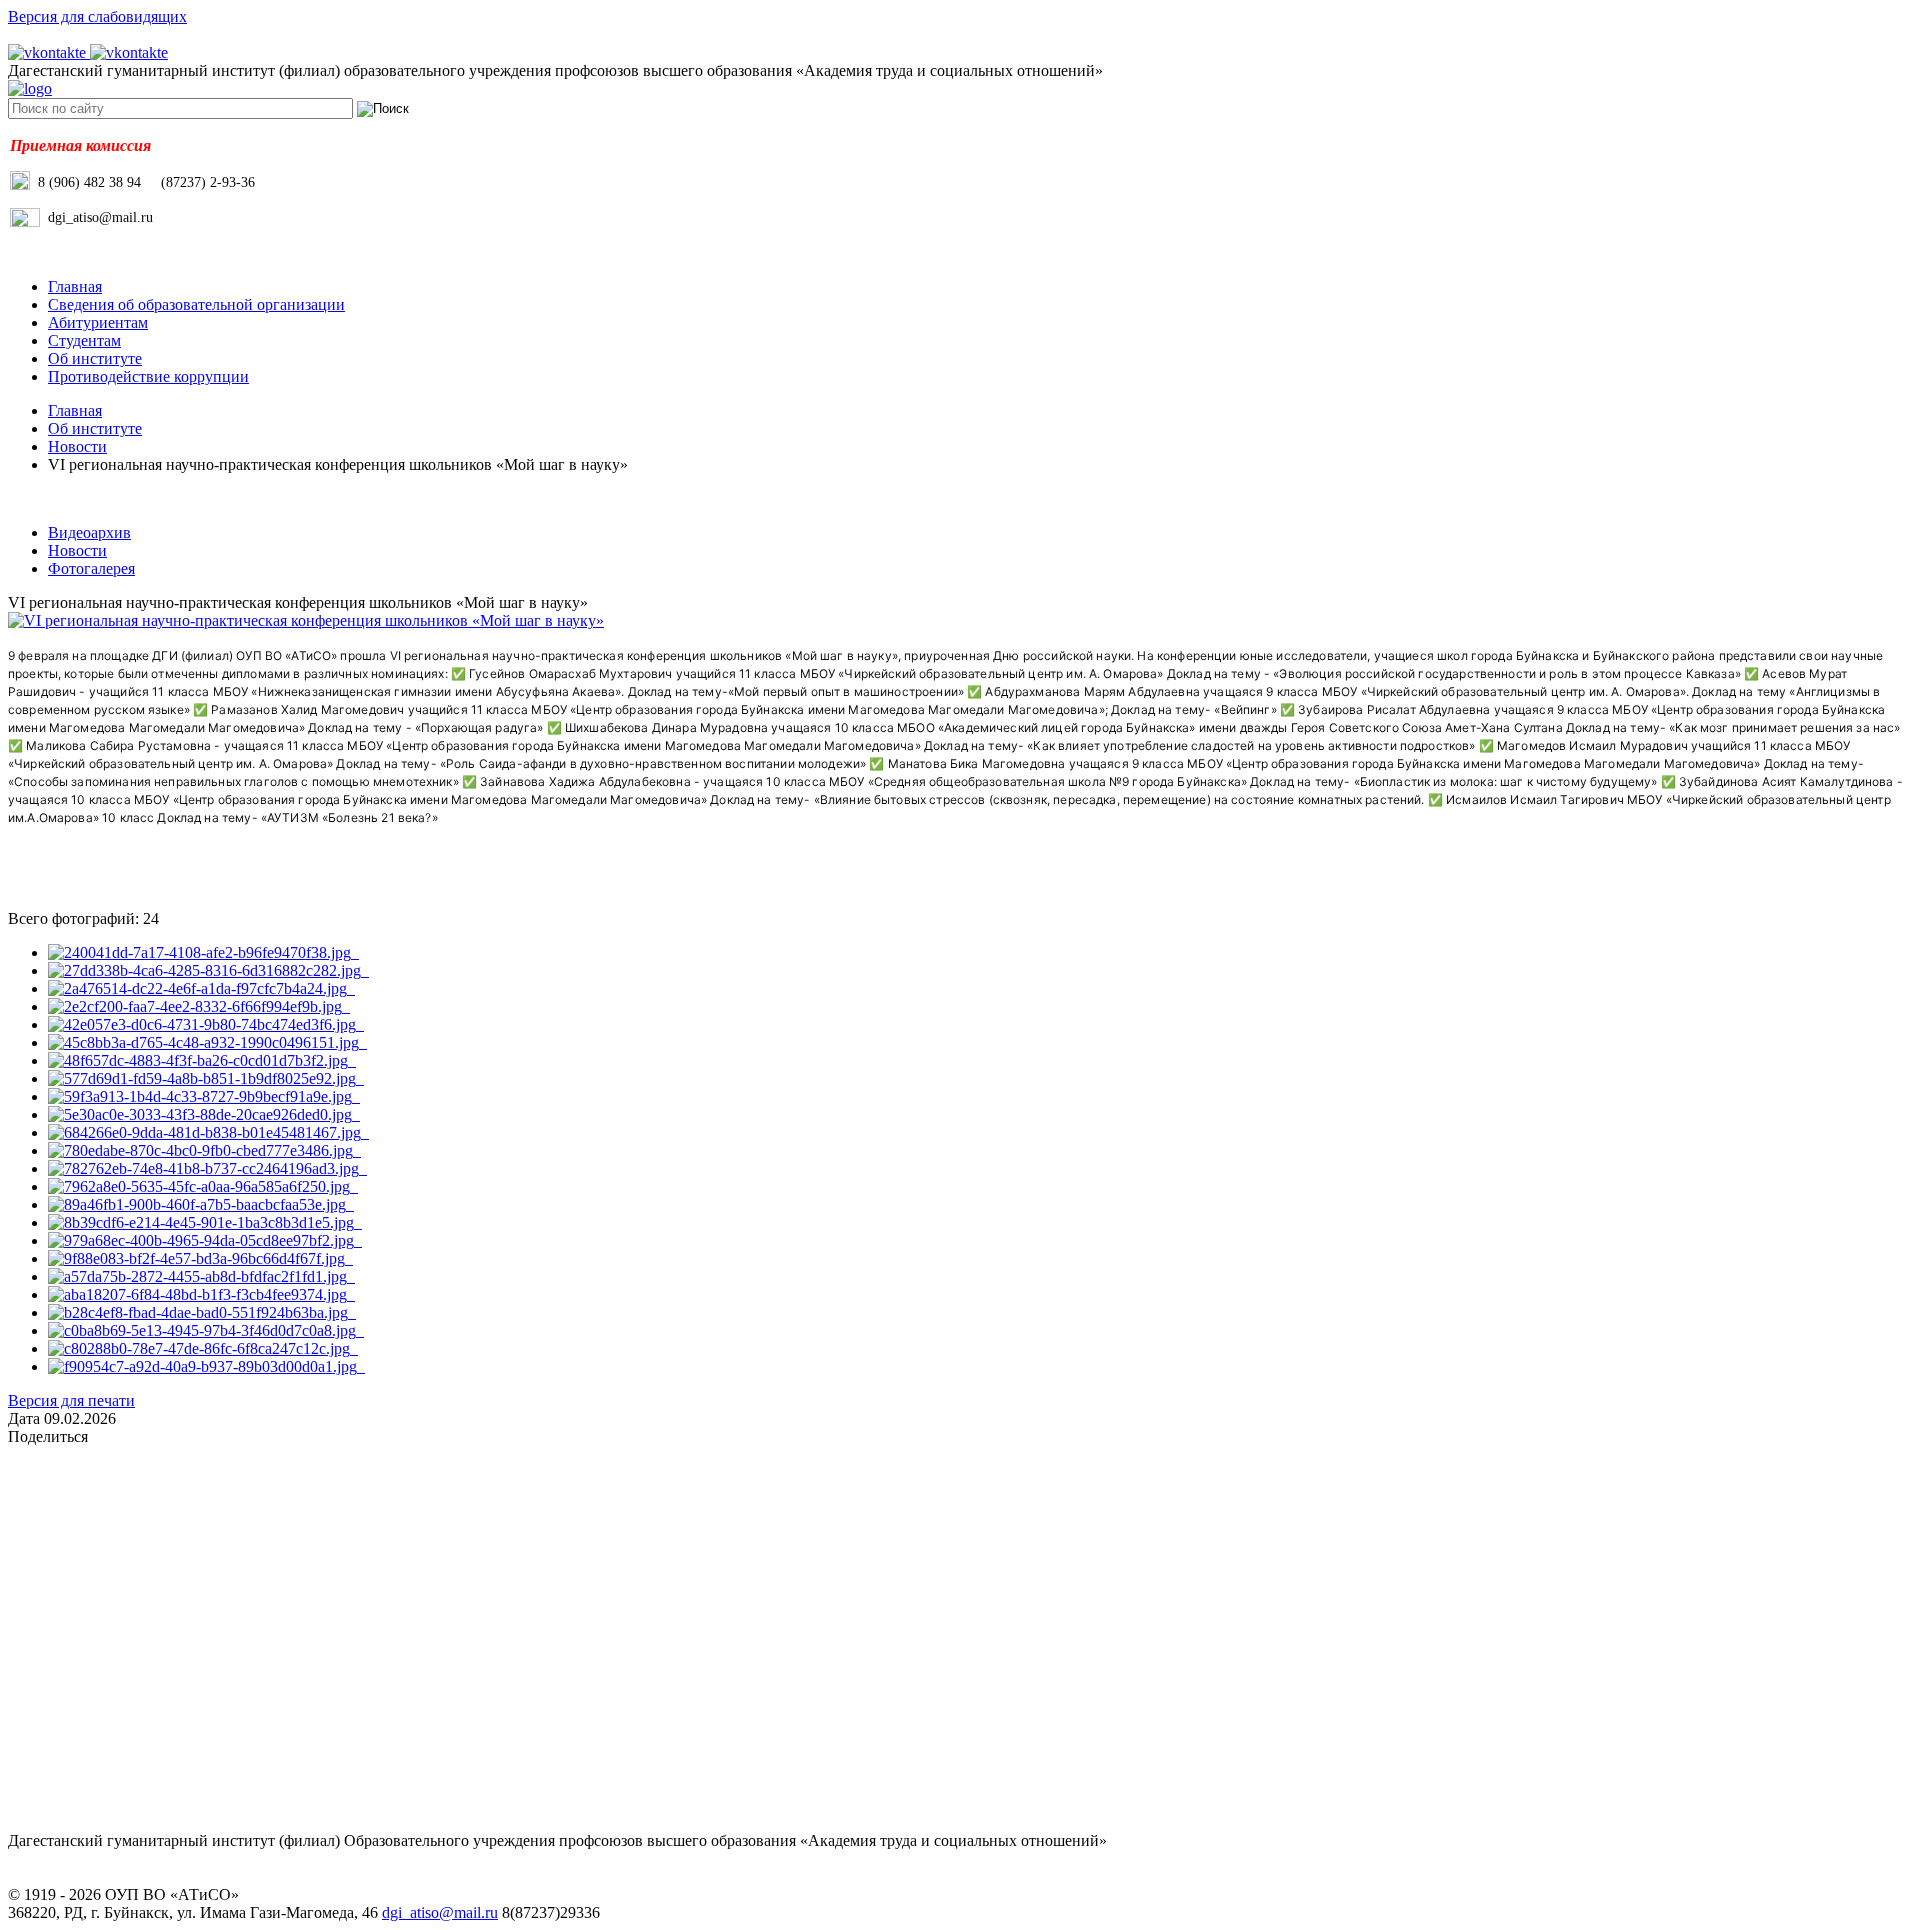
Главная (75, 286)
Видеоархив (89, 532)
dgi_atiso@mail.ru (440, 1912)
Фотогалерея (91, 568)
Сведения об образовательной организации (196, 304)
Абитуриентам (98, 322)
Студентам (84, 340)
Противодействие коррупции (148, 376)
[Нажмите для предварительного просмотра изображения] (306, 620)
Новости (77, 446)
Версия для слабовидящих (97, 16)
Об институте (95, 358)
